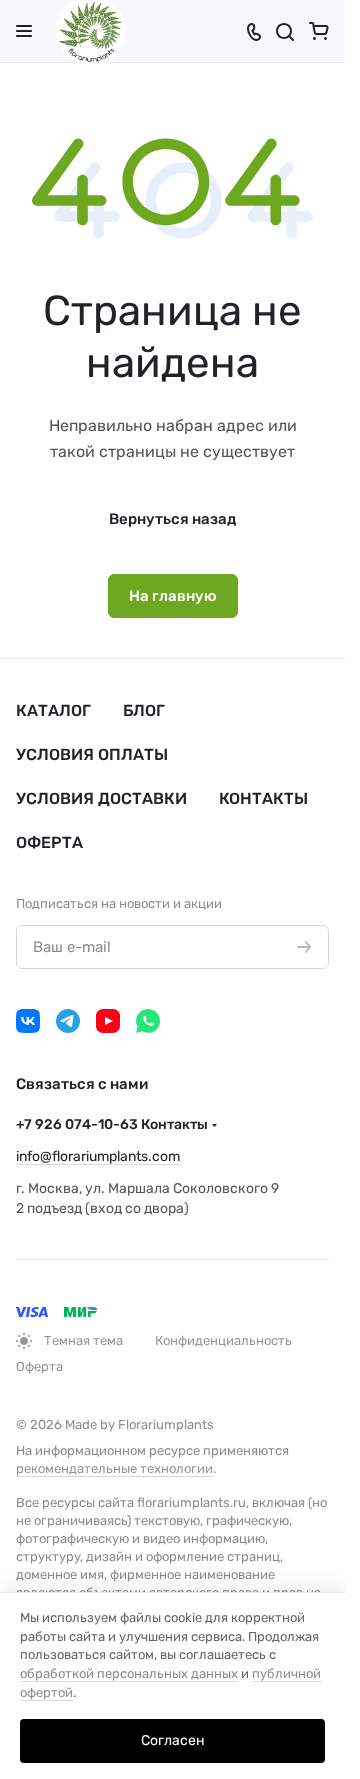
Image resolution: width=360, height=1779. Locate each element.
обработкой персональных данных (129, 1673)
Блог (144, 710)
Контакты (263, 798)
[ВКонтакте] (28, 1021)
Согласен (173, 1740)
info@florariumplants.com (98, 1156)
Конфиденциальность (223, 1340)
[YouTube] (108, 1021)
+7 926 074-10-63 (112, 1124)
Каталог (53, 710)
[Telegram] (68, 1021)
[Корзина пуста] (319, 31)
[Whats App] (148, 1021)
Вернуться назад (172, 519)
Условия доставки (101, 798)
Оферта (49, 842)
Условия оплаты (92, 754)
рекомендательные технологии (114, 1468)
